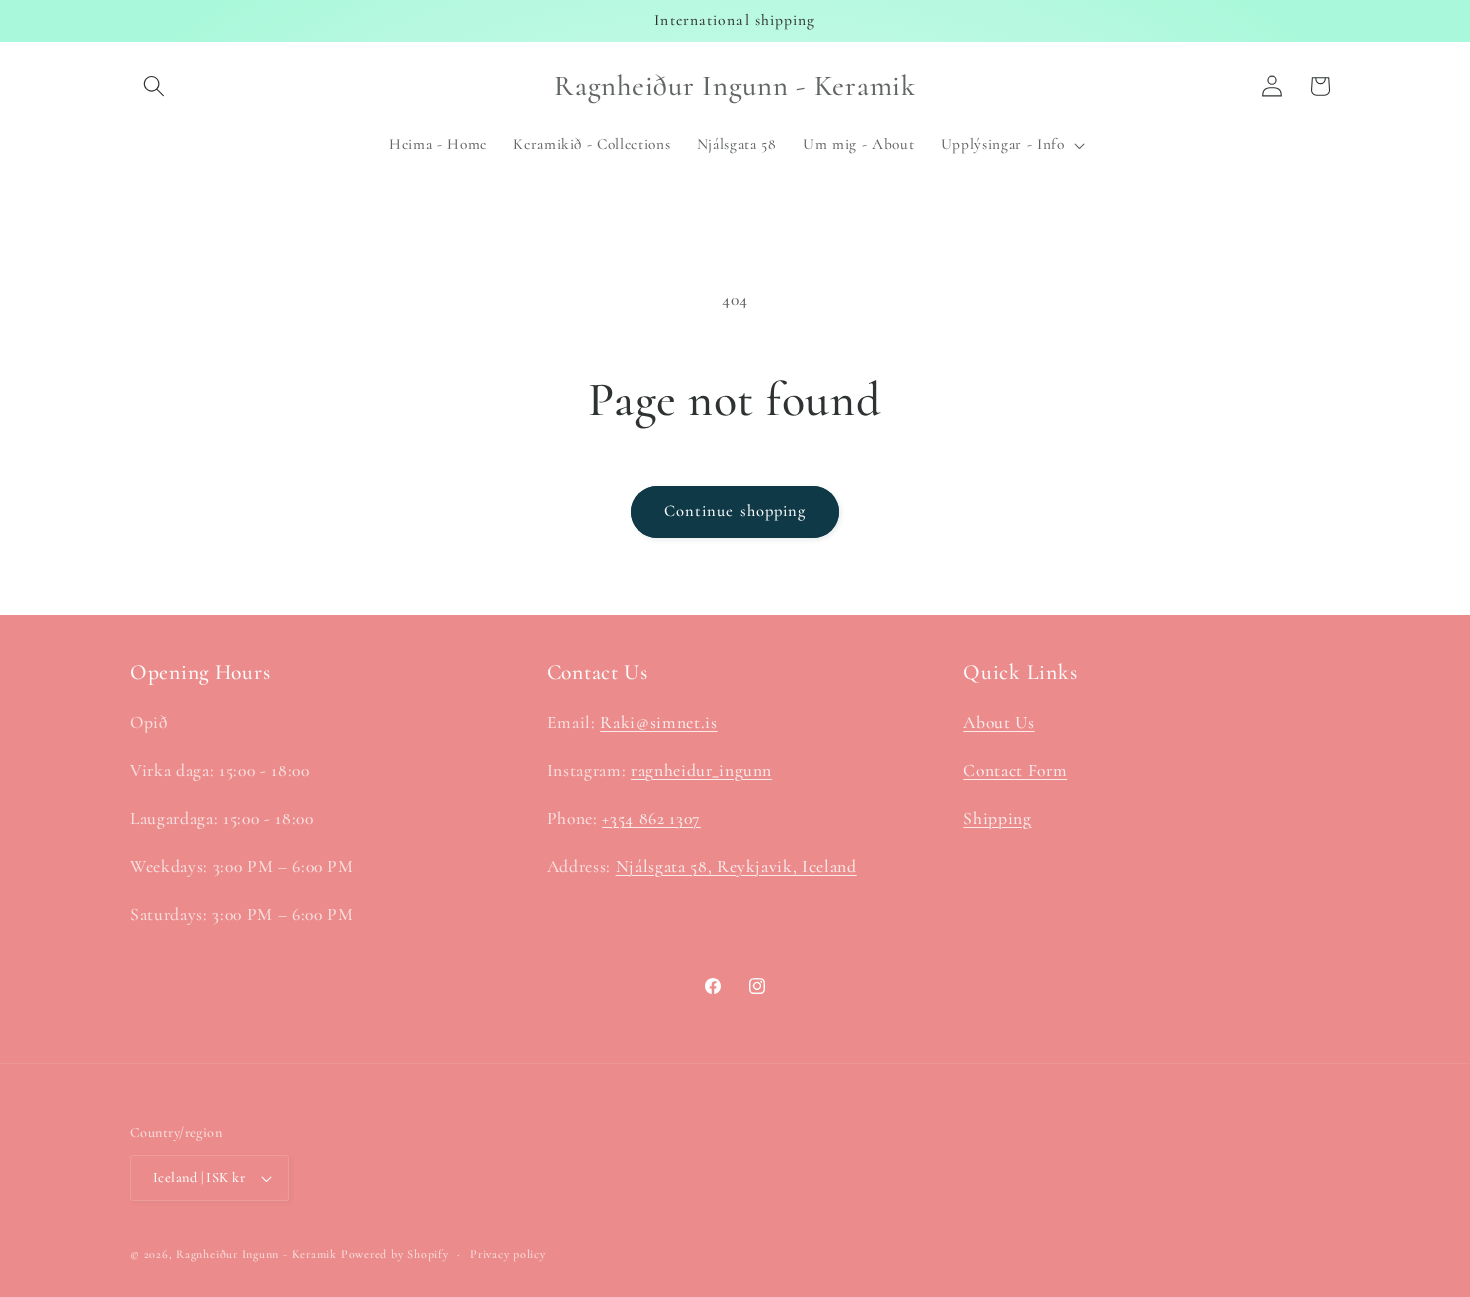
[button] (154, 86)
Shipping (997, 818)
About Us (998, 722)
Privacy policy (508, 1254)
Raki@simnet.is (658, 722)
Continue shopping (735, 511)
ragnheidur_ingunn (701, 770)
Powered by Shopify (395, 1254)
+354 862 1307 (651, 818)
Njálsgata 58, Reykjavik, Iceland (736, 866)
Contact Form (1015, 770)
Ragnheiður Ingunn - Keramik (256, 1254)
